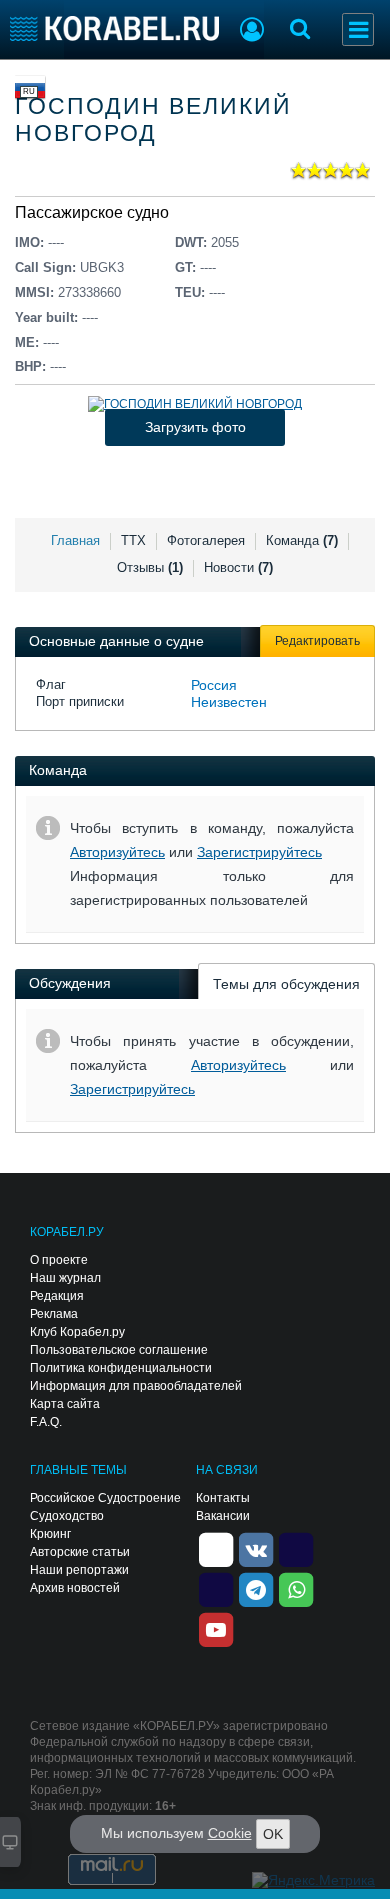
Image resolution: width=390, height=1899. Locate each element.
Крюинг (50, 1534)
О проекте (59, 1260)
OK (273, 1834)
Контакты (223, 1498)
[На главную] (114, 28)
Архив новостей (75, 1588)
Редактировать (317, 641)
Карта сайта (65, 1404)
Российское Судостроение (105, 1498)
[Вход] (252, 32)
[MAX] (216, 1589)
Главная (75, 540)
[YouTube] (216, 1629)
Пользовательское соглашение (119, 1350)
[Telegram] (256, 1589)
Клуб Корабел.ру (77, 1332)
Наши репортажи (79, 1570)
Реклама (54, 1314)
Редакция (57, 1296)
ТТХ (133, 540)
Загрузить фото (195, 427)
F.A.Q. (46, 1422)
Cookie (230, 1833)
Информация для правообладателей (136, 1386)
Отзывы (150, 567)
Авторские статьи (80, 1552)
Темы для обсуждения (286, 984)
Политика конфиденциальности (121, 1368)
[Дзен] (216, 1549)
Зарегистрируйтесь (259, 852)
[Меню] (358, 29)
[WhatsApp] (296, 1589)
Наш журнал (65, 1278)
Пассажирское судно (92, 212)
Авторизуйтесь (117, 852)
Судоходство (67, 1516)
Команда (302, 540)
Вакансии (223, 1516)
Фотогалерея (206, 540)
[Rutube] (296, 1549)
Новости (238, 567)
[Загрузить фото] (195, 404)
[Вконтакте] (256, 1549)
